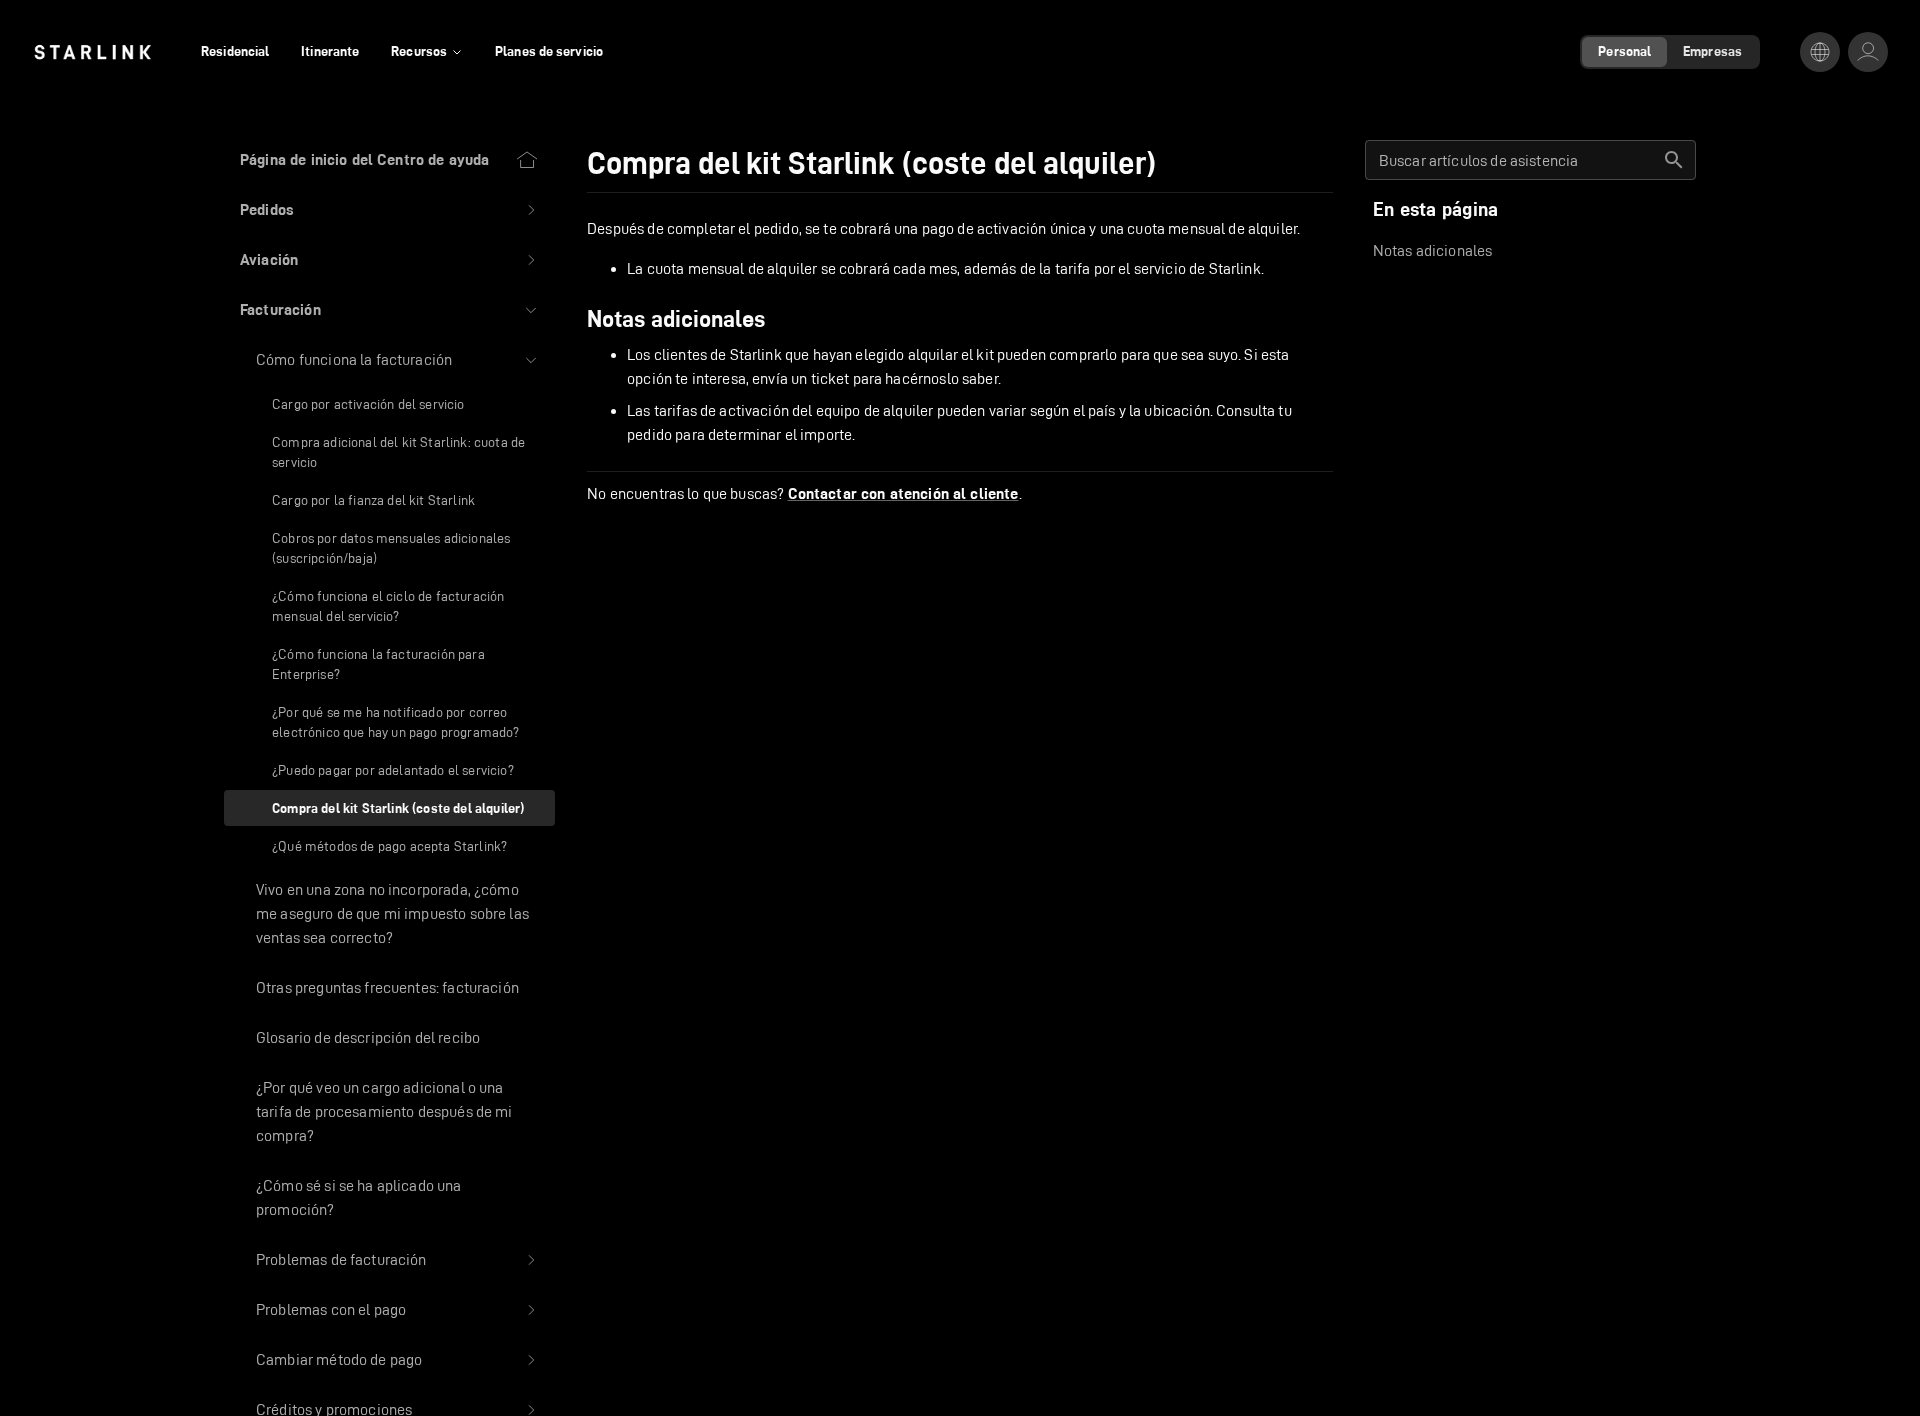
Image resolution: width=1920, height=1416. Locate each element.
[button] (389, 210)
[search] (1674, 160)
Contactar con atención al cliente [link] (903, 494)
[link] (92, 52)
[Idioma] (1820, 52)
